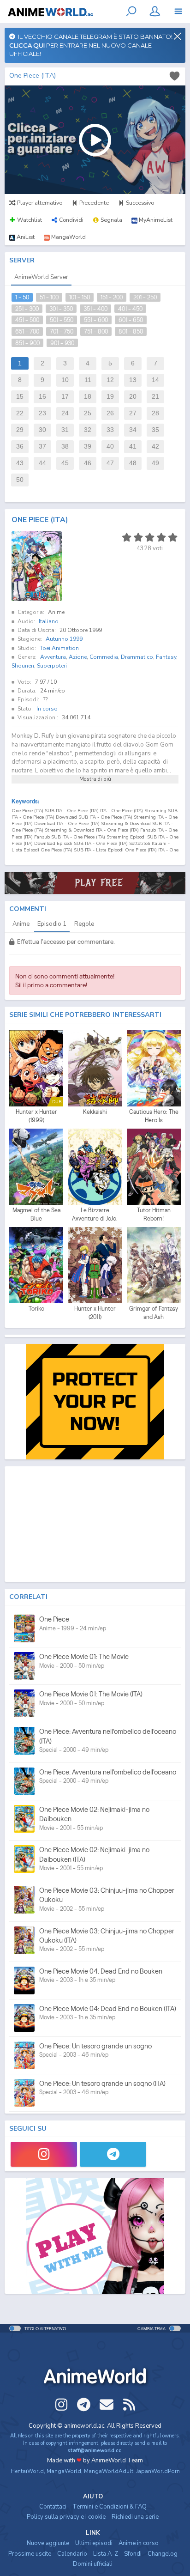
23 (42, 413)
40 (110, 447)
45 (65, 463)
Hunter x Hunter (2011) (95, 1313)
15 (20, 397)
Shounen (23, 666)
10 (65, 380)
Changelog (163, 2554)
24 (65, 413)
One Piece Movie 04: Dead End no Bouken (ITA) (108, 2008)
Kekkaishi (95, 1112)
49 (155, 463)
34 (133, 430)
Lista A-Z (106, 2554)
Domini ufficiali (93, 2564)
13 (133, 380)
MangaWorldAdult (109, 2471)
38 (65, 447)
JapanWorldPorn (158, 2471)
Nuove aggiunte (48, 2543)
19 (110, 397)
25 (88, 413)
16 (42, 397)
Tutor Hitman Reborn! (154, 1214)
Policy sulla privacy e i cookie (66, 2517)
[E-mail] (107, 2405)
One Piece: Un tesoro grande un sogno (95, 2046)
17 (65, 397)
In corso (47, 709)
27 (133, 413)
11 (88, 380)
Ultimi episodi (94, 2543)
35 (155, 430)
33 (110, 430)
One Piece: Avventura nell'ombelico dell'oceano (108, 1772)
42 (155, 447)
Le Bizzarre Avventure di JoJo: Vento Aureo (95, 1215)
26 (110, 413)
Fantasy (166, 657)
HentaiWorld (27, 2471)
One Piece (54, 1619)
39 (88, 447)
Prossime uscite (30, 2554)
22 (20, 413)
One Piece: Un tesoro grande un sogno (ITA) (102, 2083)
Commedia (104, 657)
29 (20, 430)
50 (20, 480)
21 (155, 397)
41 (133, 447)
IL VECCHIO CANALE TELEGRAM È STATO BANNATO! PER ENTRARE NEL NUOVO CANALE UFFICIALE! (91, 45)
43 (20, 463)
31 (65, 430)
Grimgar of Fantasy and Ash (154, 1313)
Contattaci (53, 2507)
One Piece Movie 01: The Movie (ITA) (91, 1694)
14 (155, 380)
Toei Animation (59, 648)
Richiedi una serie (135, 2517)
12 (110, 380)
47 (110, 463)
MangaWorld (64, 2471)
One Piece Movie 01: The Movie (84, 1656)
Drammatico (137, 657)
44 (42, 463)
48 (133, 463)
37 (42, 447)
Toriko (36, 1309)
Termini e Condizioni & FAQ (110, 2507)
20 (133, 397)
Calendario (72, 2554)
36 (20, 447)
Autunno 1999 (64, 639)
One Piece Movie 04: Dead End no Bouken (101, 1971)
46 (88, 463)
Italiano (49, 621)
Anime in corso (139, 2543)
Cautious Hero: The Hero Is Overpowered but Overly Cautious (154, 1116)
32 (88, 430)
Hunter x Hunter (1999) (36, 1116)
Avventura (53, 657)
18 (88, 397)
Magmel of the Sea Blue (36, 1214)
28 (155, 413)
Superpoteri (52, 666)
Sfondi (133, 2554)
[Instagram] (44, 2154)
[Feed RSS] (129, 2405)
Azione (78, 657)
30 (42, 430)
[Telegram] (113, 2154)
